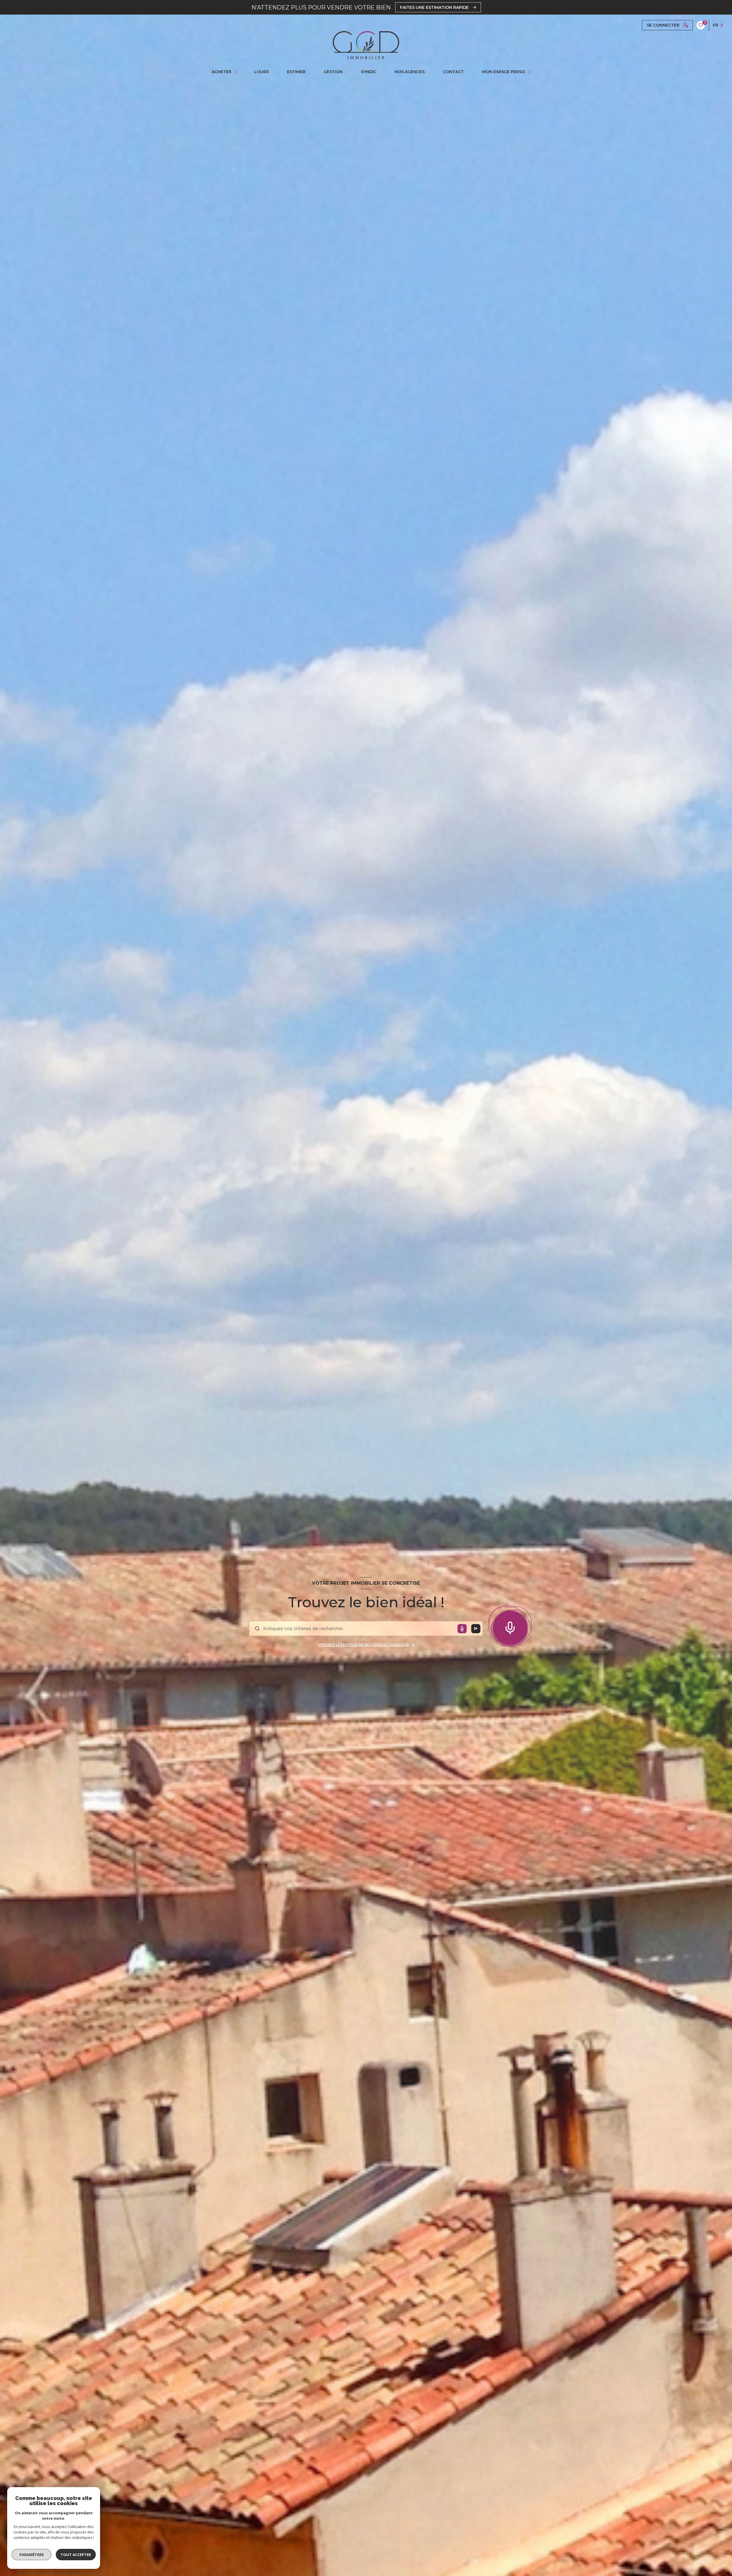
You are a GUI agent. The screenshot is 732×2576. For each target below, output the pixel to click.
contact (453, 72)
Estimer (296, 72)
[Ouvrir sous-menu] (237, 72)
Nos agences (410, 72)
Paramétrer (32, 2555)
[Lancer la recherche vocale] (510, 1626)
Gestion (333, 72)
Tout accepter (76, 2555)
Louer (261, 72)
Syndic (369, 72)
